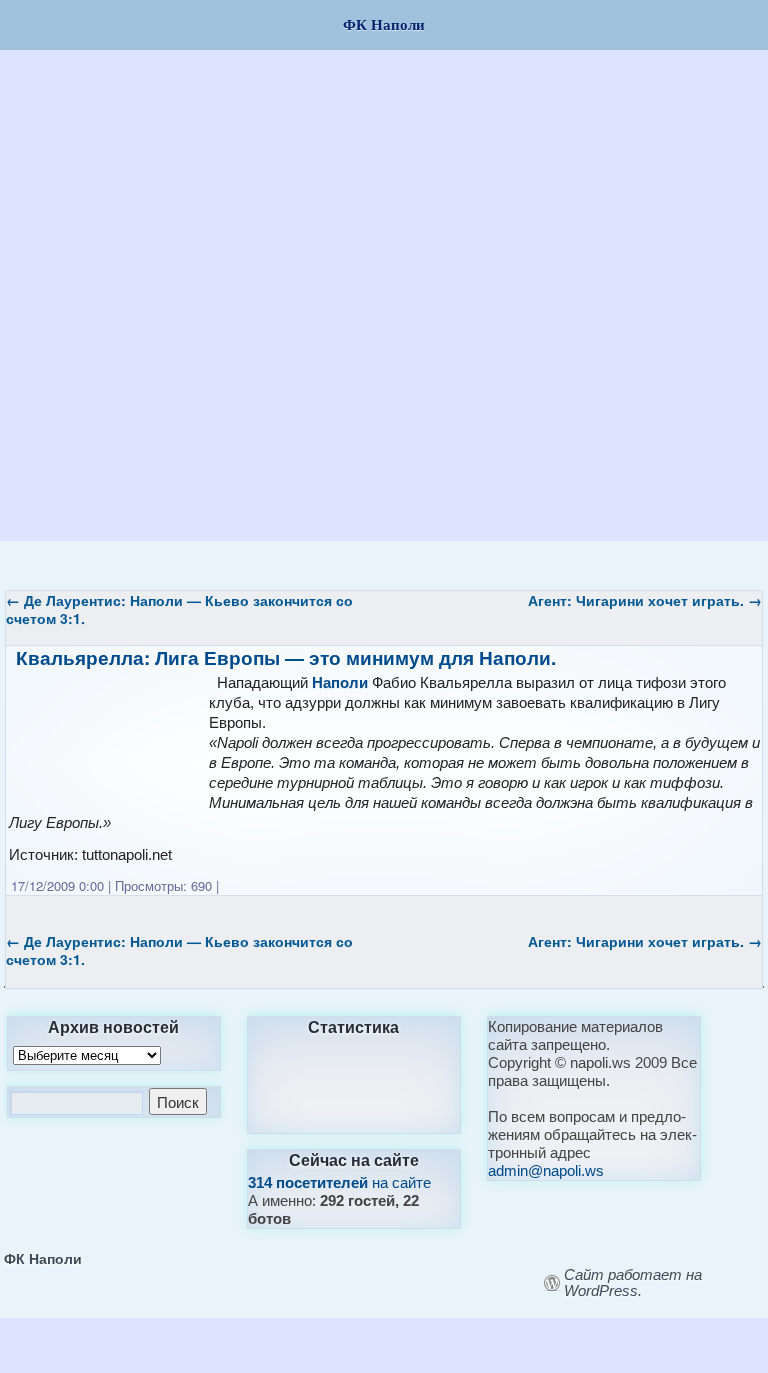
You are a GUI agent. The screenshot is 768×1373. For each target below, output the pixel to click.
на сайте (339, 1182)
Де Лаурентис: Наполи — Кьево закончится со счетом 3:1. (179, 609)
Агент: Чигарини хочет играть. (645, 600)
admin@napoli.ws (546, 1170)
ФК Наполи (43, 1258)
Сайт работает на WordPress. (633, 1283)
